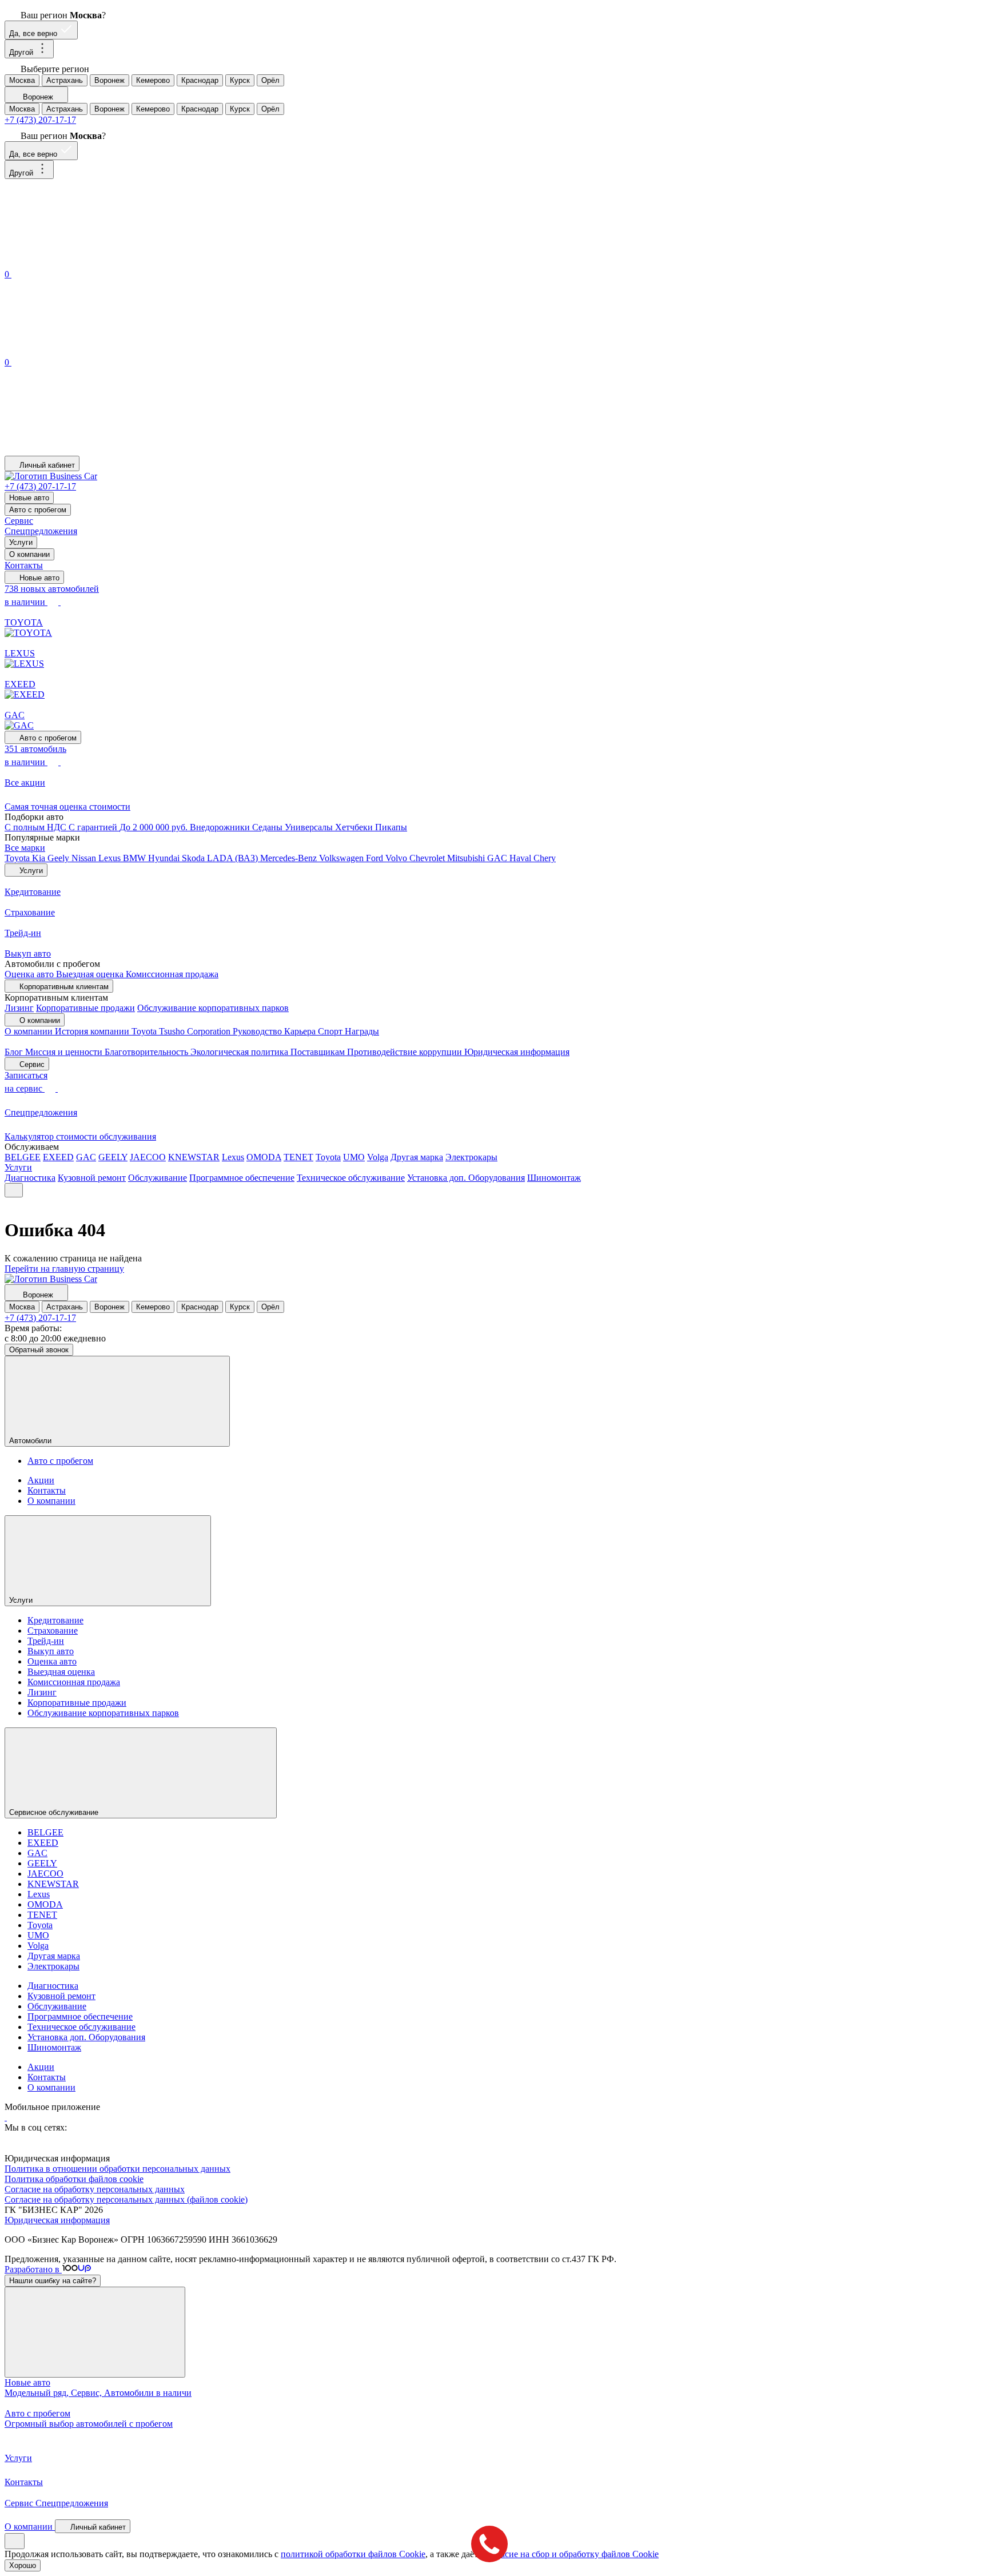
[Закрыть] (95, 2332)
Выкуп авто (51, 1651)
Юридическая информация (517, 1052)
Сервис (19, 521)
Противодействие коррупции (406, 1052)
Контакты (24, 565)
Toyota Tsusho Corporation (182, 1031)
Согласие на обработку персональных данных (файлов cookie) (126, 2199)
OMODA (264, 1157)
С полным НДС (37, 827)
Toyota (18, 858)
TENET (298, 1157)
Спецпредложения (41, 531)
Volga (378, 1157)
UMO (354, 1157)
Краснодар (200, 80)
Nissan (85, 858)
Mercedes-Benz (290, 858)
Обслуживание (158, 1178)
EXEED (58, 1157)
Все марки (25, 848)
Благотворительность (148, 1052)
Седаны (268, 827)
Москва (22, 80)
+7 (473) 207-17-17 (40, 120)
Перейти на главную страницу (64, 1269)
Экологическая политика (240, 1052)
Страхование (53, 1631)
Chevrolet (428, 858)
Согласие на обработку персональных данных (95, 2189)
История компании (93, 1031)
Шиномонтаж (554, 1178)
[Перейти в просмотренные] (90, 450)
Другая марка (417, 1157)
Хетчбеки (355, 827)
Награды (362, 1031)
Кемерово (153, 80)
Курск (240, 80)
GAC (498, 858)
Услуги (21, 542)
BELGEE (23, 1157)
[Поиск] (90, 262)
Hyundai (165, 858)
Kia (40, 858)
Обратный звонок (39, 1350)
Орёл (270, 80)
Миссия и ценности (65, 1052)
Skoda (194, 858)
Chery (545, 858)
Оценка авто (30, 974)
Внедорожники (221, 827)
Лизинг (19, 1008)
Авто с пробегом (38, 510)
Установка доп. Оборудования (466, 1178)
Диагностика (30, 1178)
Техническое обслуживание (351, 1178)
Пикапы (391, 827)
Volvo (397, 858)
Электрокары (471, 1157)
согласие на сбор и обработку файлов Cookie (571, 2554)
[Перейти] (6, 2117)
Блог (15, 1052)
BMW (136, 858)
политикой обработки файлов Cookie (353, 2554)
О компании (29, 554)
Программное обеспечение (242, 1178)
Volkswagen (342, 858)
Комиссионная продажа (172, 974)
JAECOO (148, 1157)
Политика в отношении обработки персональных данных (117, 2169)
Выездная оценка (91, 974)
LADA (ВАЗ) (234, 858)
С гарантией (94, 827)
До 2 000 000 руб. (155, 827)
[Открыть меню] (14, 1190)
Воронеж (109, 80)
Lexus (111, 858)
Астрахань (65, 80)
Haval (521, 858)
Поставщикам (319, 1052)
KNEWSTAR (194, 1157)
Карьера (301, 1031)
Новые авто (29, 498)
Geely (59, 858)
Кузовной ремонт (92, 1178)
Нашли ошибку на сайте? (53, 2281)
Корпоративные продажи (85, 1008)
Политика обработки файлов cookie (74, 2179)
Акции (41, 1480)
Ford (376, 858)
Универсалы (310, 827)
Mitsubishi (467, 858)
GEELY (113, 1157)
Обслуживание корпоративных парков (213, 1008)
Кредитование (55, 1620)
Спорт (331, 1031)
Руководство (258, 1031)
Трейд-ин (46, 1641)
